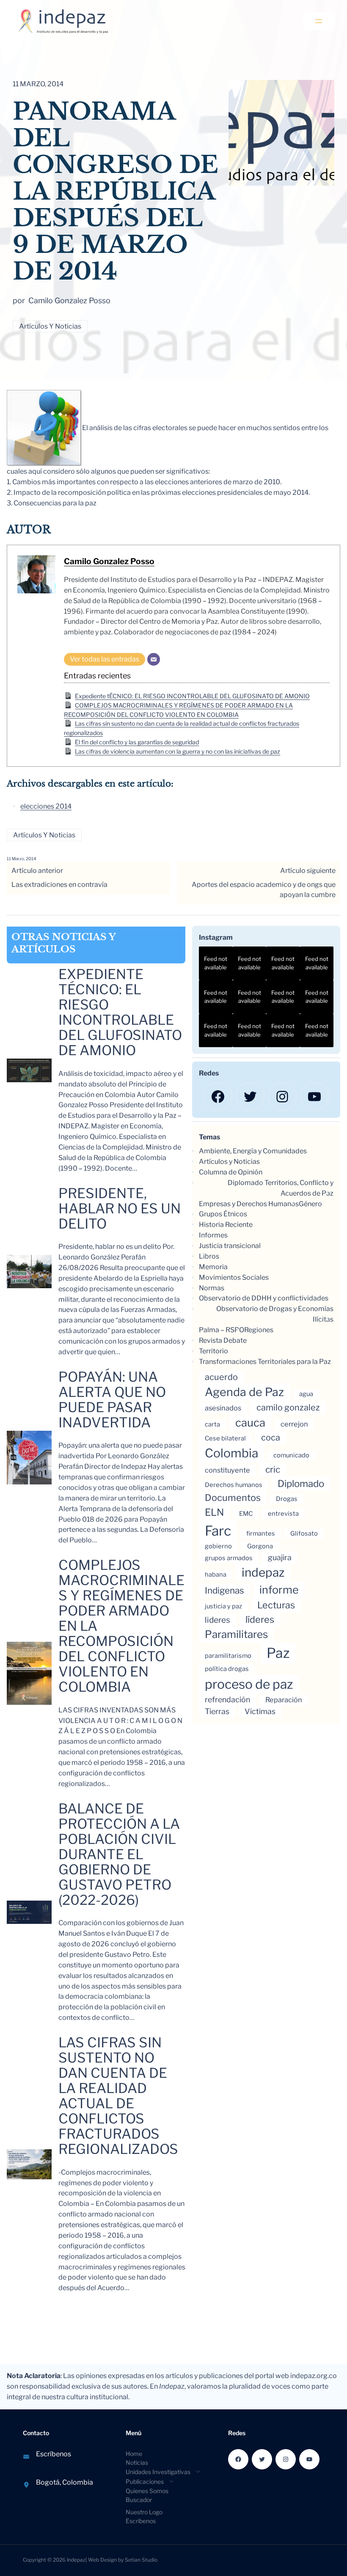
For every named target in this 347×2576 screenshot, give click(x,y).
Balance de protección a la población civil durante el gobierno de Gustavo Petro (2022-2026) (119, 1855)
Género (310, 1204)
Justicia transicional (230, 1246)
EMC (246, 1514)
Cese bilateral (225, 1438)
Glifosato (304, 1534)
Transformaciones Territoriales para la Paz (265, 1362)
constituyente (227, 1470)
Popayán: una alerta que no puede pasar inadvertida (112, 1400)
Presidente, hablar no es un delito (120, 1209)
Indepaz (76, 2560)
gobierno (218, 1546)
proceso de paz (249, 1684)
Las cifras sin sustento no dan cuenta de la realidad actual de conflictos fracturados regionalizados (118, 2096)
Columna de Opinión (231, 1172)
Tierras (217, 1711)
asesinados (223, 1408)
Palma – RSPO (222, 1330)
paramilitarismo (228, 1656)
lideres (218, 1620)
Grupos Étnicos (223, 1214)
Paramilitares (236, 1634)
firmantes (261, 1534)
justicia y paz (223, 1606)
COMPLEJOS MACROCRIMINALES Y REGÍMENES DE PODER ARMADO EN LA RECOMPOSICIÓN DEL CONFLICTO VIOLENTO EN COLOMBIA (121, 1626)
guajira (280, 1557)
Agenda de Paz (244, 1392)
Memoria (213, 1267)
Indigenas (224, 1590)
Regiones (259, 1330)
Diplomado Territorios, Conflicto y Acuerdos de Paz (281, 1188)
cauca (250, 1422)
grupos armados (229, 1558)
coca (271, 1438)
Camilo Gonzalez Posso (109, 561)
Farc (218, 1531)
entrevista (283, 1514)
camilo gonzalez (288, 1407)
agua (306, 1394)
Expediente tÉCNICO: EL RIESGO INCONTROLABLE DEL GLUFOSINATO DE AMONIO (192, 696)
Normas (212, 1288)
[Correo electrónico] (154, 659)
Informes (213, 1235)
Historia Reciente (226, 1225)
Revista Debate (223, 1340)
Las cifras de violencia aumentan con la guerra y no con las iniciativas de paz (178, 751)
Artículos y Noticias (50, 326)
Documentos (233, 1498)
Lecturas (276, 1605)
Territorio (213, 1351)
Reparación (284, 1700)
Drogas (287, 1499)
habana (216, 1575)
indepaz (263, 1572)
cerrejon (294, 1424)
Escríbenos (54, 2454)
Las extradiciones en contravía (59, 885)
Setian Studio (141, 2560)
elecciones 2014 (46, 806)
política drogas (227, 1669)
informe (279, 1590)
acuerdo (221, 1377)
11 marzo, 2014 (21, 859)
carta (212, 1424)
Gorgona (260, 1546)
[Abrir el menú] (319, 21)
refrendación (227, 1700)
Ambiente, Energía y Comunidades (253, 1151)
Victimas (260, 1711)
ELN (214, 1512)
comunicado (291, 1455)
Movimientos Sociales (234, 1277)
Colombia (231, 1453)
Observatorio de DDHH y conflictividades (264, 1298)
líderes (260, 1619)
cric (273, 1469)
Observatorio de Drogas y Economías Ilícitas (275, 1314)
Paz (278, 1653)
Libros (209, 1256)
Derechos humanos (234, 1485)
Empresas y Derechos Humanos (249, 1204)
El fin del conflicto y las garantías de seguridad (137, 742)
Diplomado (301, 1483)
